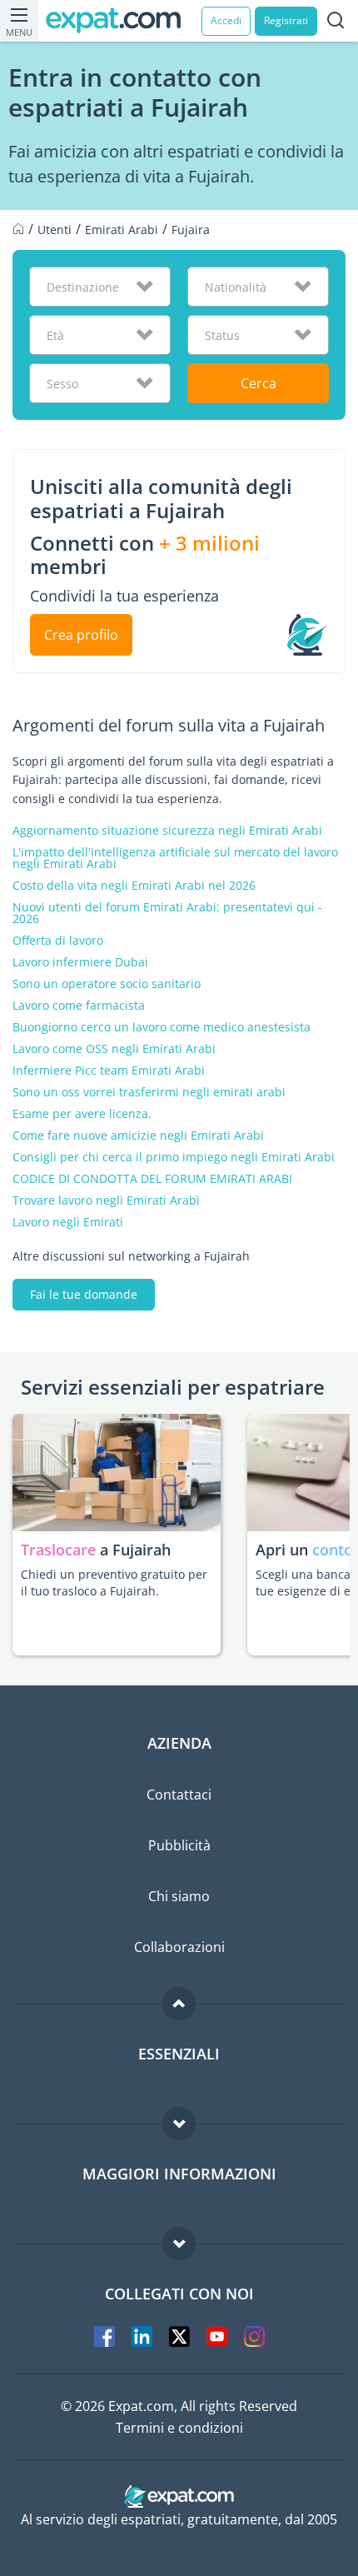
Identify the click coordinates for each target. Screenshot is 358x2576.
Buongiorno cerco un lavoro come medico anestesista (162, 1027)
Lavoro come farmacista (79, 1006)
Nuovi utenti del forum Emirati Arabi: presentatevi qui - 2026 (167, 913)
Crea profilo (81, 635)
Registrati (286, 20)
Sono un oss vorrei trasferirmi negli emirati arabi (149, 1092)
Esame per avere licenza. (82, 1114)
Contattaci (179, 1795)
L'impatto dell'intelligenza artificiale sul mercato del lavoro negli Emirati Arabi (175, 858)
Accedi (226, 20)
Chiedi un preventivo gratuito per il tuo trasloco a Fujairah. (114, 1583)
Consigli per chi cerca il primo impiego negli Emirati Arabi (174, 1157)
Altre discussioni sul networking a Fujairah (131, 1256)
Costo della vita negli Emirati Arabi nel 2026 (134, 886)
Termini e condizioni (179, 2428)
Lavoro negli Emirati (68, 1222)
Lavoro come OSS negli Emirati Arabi (114, 1049)
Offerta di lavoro (58, 941)
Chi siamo (179, 1896)
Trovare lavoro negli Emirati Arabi (106, 1201)
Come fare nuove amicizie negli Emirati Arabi (138, 1136)
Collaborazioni (179, 1947)
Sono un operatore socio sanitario (107, 984)
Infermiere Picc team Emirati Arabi (109, 1071)
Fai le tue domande (84, 1294)
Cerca (259, 383)
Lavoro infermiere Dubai (80, 962)
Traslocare (60, 1550)
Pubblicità (179, 1845)
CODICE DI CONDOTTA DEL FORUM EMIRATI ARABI (152, 1179)
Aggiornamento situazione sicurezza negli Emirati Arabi (167, 831)
